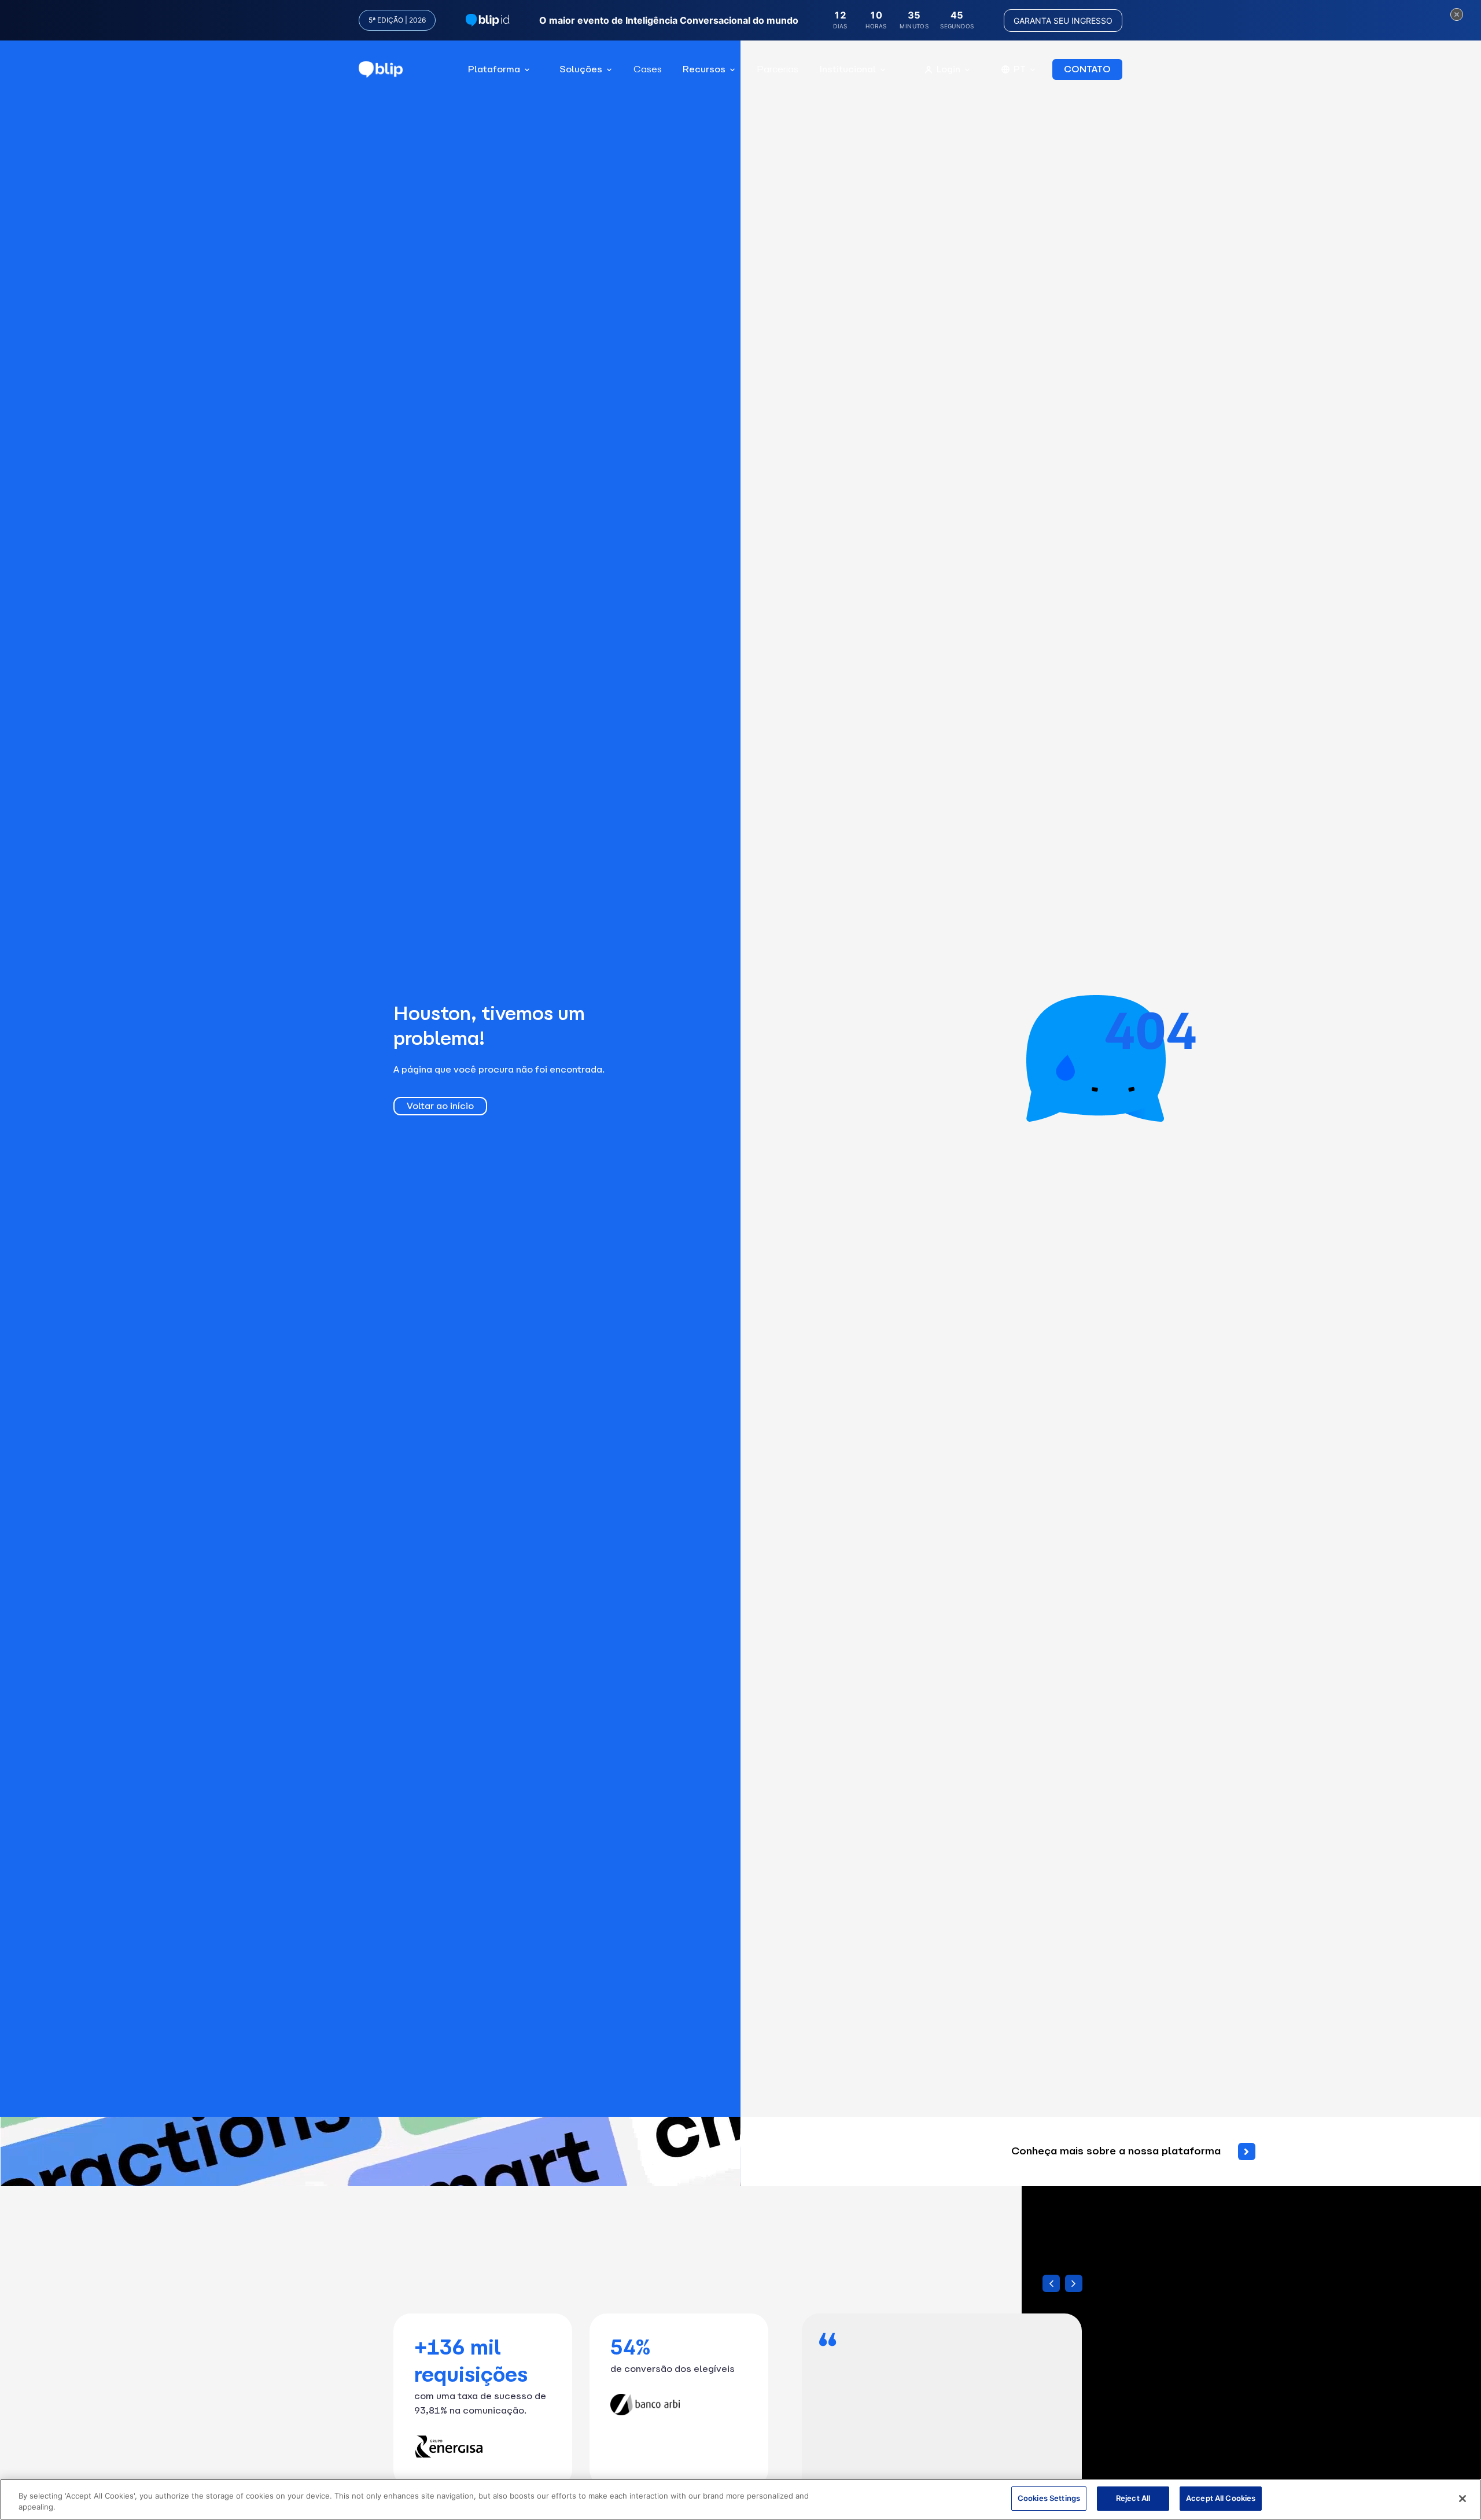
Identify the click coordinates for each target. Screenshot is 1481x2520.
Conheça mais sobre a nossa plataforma (1116, 2151)
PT (1020, 69)
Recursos (704, 69)
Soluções (581, 69)
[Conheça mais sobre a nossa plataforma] (1247, 2151)
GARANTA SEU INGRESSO (1063, 21)
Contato (1087, 69)
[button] (1074, 2283)
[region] (740, 2499)
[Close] (1462, 2499)
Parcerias (778, 69)
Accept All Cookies (1221, 2498)
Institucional (848, 69)
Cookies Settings (1049, 2498)
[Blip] (381, 70)
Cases (648, 69)
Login (948, 69)
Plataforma (494, 69)
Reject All (1133, 2498)
